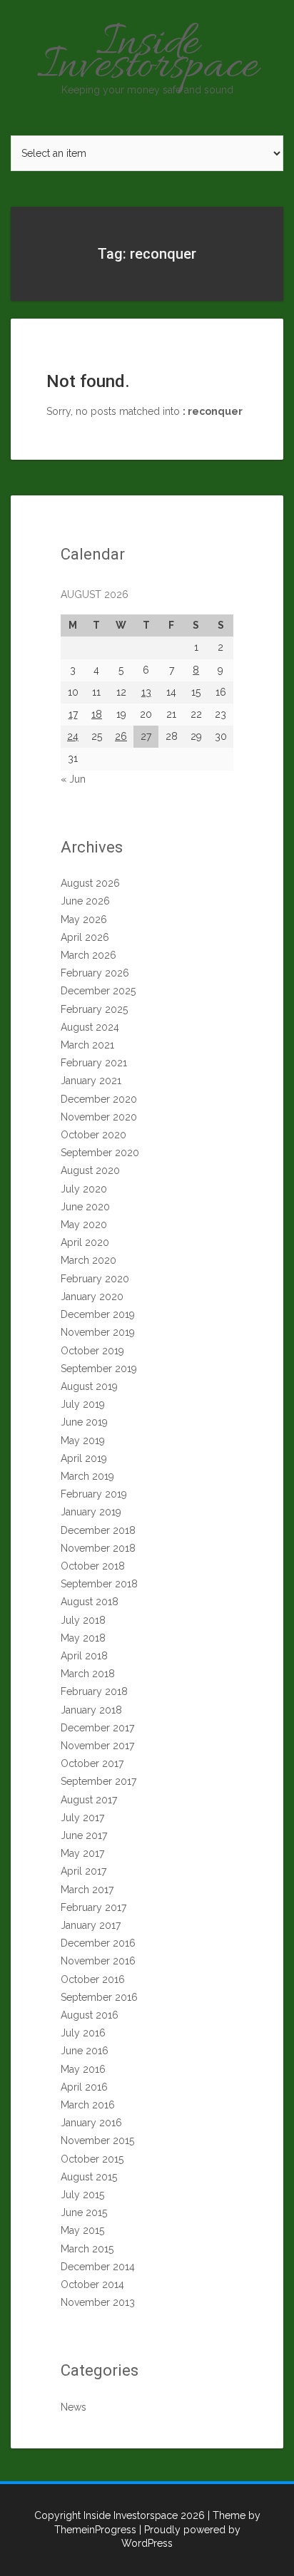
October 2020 (93, 1135)
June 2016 (85, 2051)
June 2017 (84, 1835)
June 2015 (84, 2212)
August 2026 (90, 883)
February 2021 (94, 1063)
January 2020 (92, 1297)
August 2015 (89, 2177)
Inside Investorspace (147, 56)
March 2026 (88, 955)
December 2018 (98, 1530)
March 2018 (88, 1674)
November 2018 (98, 1548)
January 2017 (91, 1925)
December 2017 (97, 1728)
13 (146, 692)
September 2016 (99, 1997)
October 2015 (92, 2159)
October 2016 (93, 1979)
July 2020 (84, 1189)
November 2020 (99, 1117)
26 (121, 736)
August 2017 (89, 1800)
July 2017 (82, 1818)
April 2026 (85, 937)
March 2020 (88, 1260)
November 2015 (97, 2140)
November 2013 (98, 2302)
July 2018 (83, 1620)
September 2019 (99, 1369)
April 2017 (83, 1871)
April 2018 (84, 1656)
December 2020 (99, 1099)
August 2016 (90, 2015)
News (73, 2407)
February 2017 (93, 1907)
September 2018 (99, 1584)
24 (73, 736)
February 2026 (95, 973)
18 (97, 714)
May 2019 (83, 1441)
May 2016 (83, 2069)
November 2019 (98, 1332)
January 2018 (91, 1710)
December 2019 (98, 1314)
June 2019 (84, 1422)
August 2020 (90, 1170)
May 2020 (84, 1225)
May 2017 (82, 1853)
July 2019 (83, 1404)
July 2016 (83, 2033)
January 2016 (91, 2123)
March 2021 (87, 1045)
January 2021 (91, 1081)
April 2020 (85, 1242)
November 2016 (98, 1961)
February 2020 (95, 1279)
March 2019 (87, 1476)
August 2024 (90, 1027)
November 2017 (97, 1746)
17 (73, 714)
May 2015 (82, 2230)
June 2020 (85, 1207)
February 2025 (94, 1009)
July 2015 (82, 2195)
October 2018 (93, 1566)
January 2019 (91, 1512)
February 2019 (94, 1494)
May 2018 (83, 1638)
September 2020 (100, 1153)
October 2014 (92, 2284)
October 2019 (92, 1351)
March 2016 (88, 2105)
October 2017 (92, 1763)
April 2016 (84, 2087)
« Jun (73, 779)
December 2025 (98, 991)
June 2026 (85, 901)
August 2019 (89, 1386)
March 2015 (87, 2249)
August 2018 (90, 1602)
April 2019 (84, 1458)
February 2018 (94, 1691)
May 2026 (84, 919)
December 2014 (98, 2267)
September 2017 (98, 1781)
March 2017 (87, 1890)
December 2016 (98, 1943)
